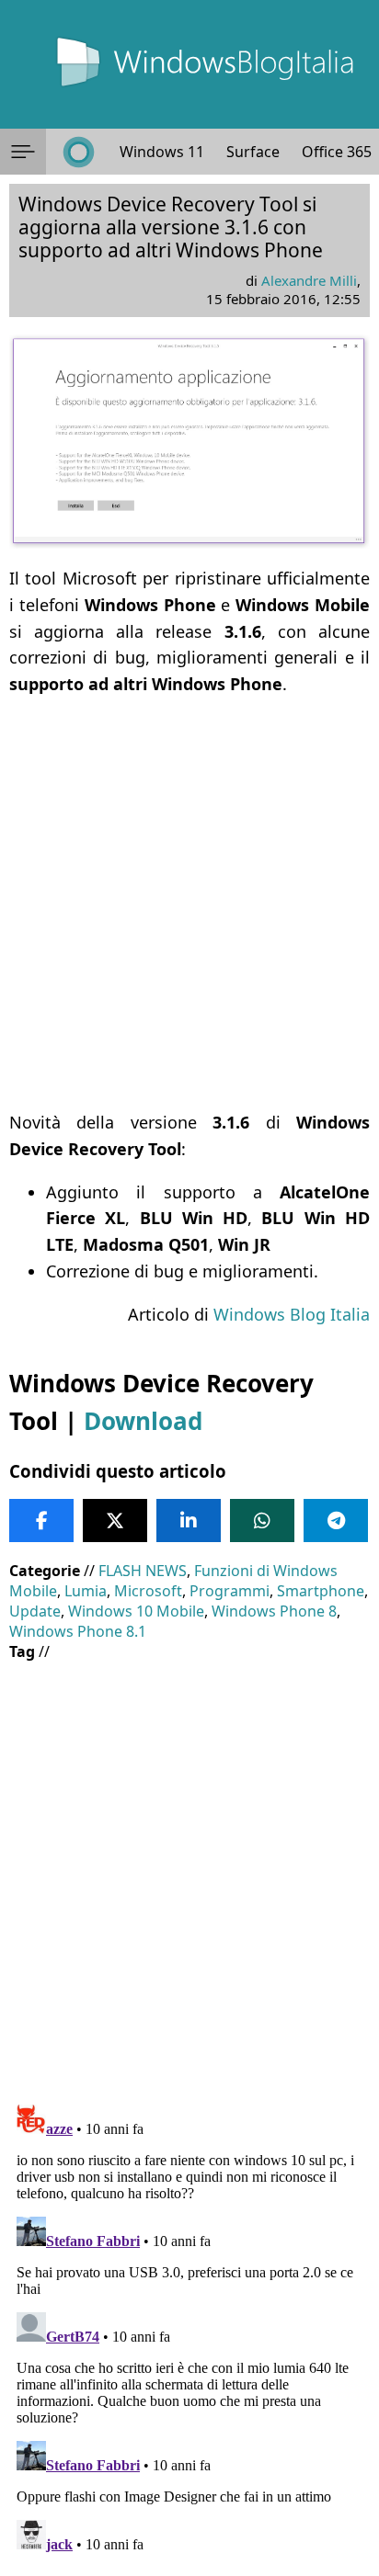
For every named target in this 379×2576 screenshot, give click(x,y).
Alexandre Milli (309, 280)
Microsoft (148, 1591)
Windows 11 (162, 152)
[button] (23, 152)
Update (35, 1611)
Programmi (230, 1591)
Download (143, 1421)
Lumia (86, 1591)
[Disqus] (189, 2327)
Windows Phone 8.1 (78, 1631)
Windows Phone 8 (274, 1611)
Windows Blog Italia (292, 1314)
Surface (253, 152)
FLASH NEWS (143, 1571)
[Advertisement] (189, 903)
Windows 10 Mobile (136, 1611)
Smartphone (321, 1591)
